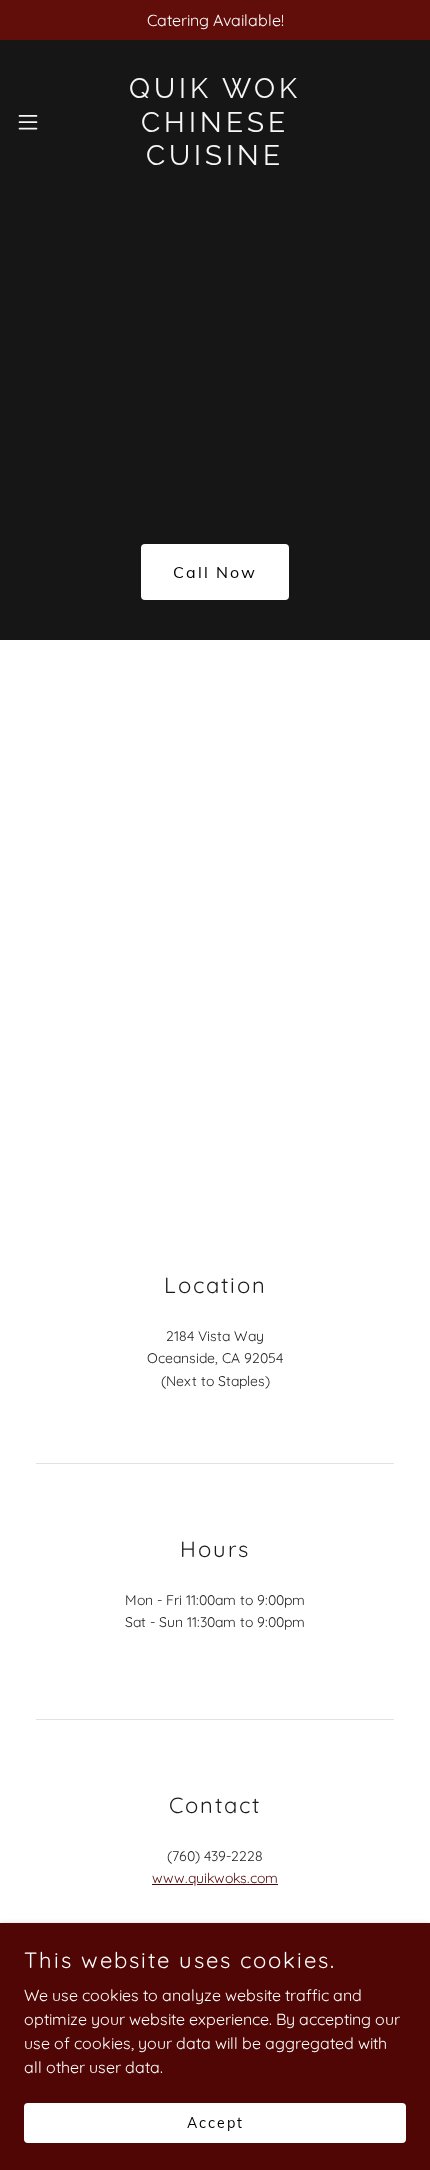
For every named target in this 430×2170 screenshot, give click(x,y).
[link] (215, 122)
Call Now (215, 572)
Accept (215, 2122)
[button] (35, 122)
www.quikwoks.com (215, 1878)
